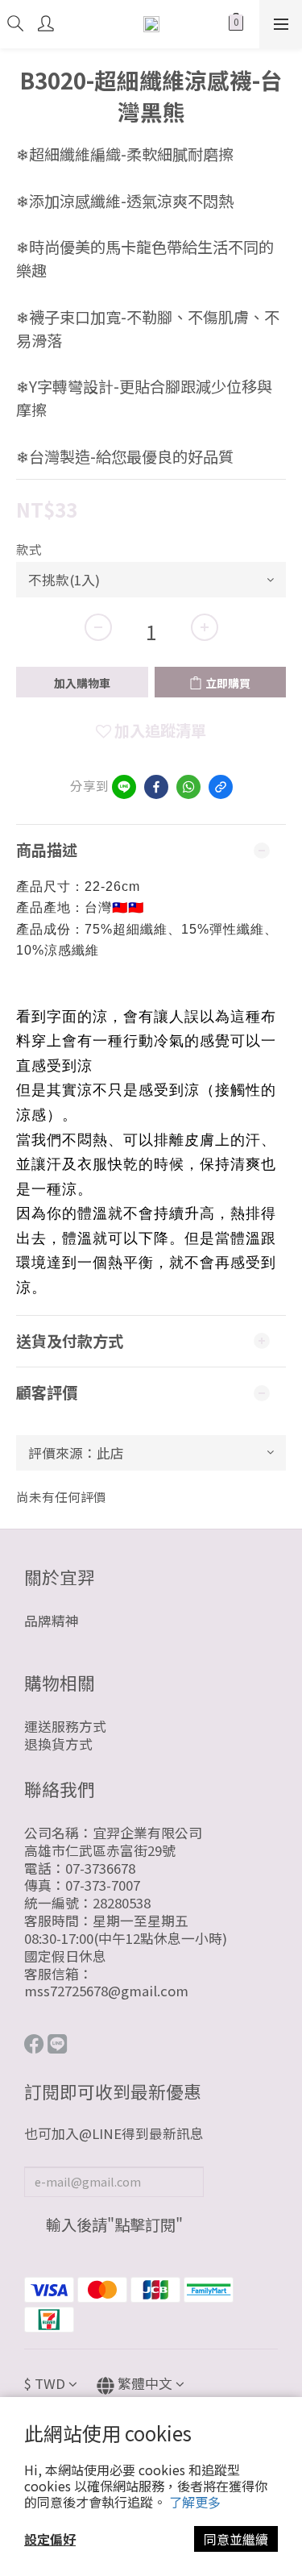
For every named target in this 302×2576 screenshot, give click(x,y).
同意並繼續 (236, 2539)
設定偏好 (50, 2539)
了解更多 (195, 2502)
